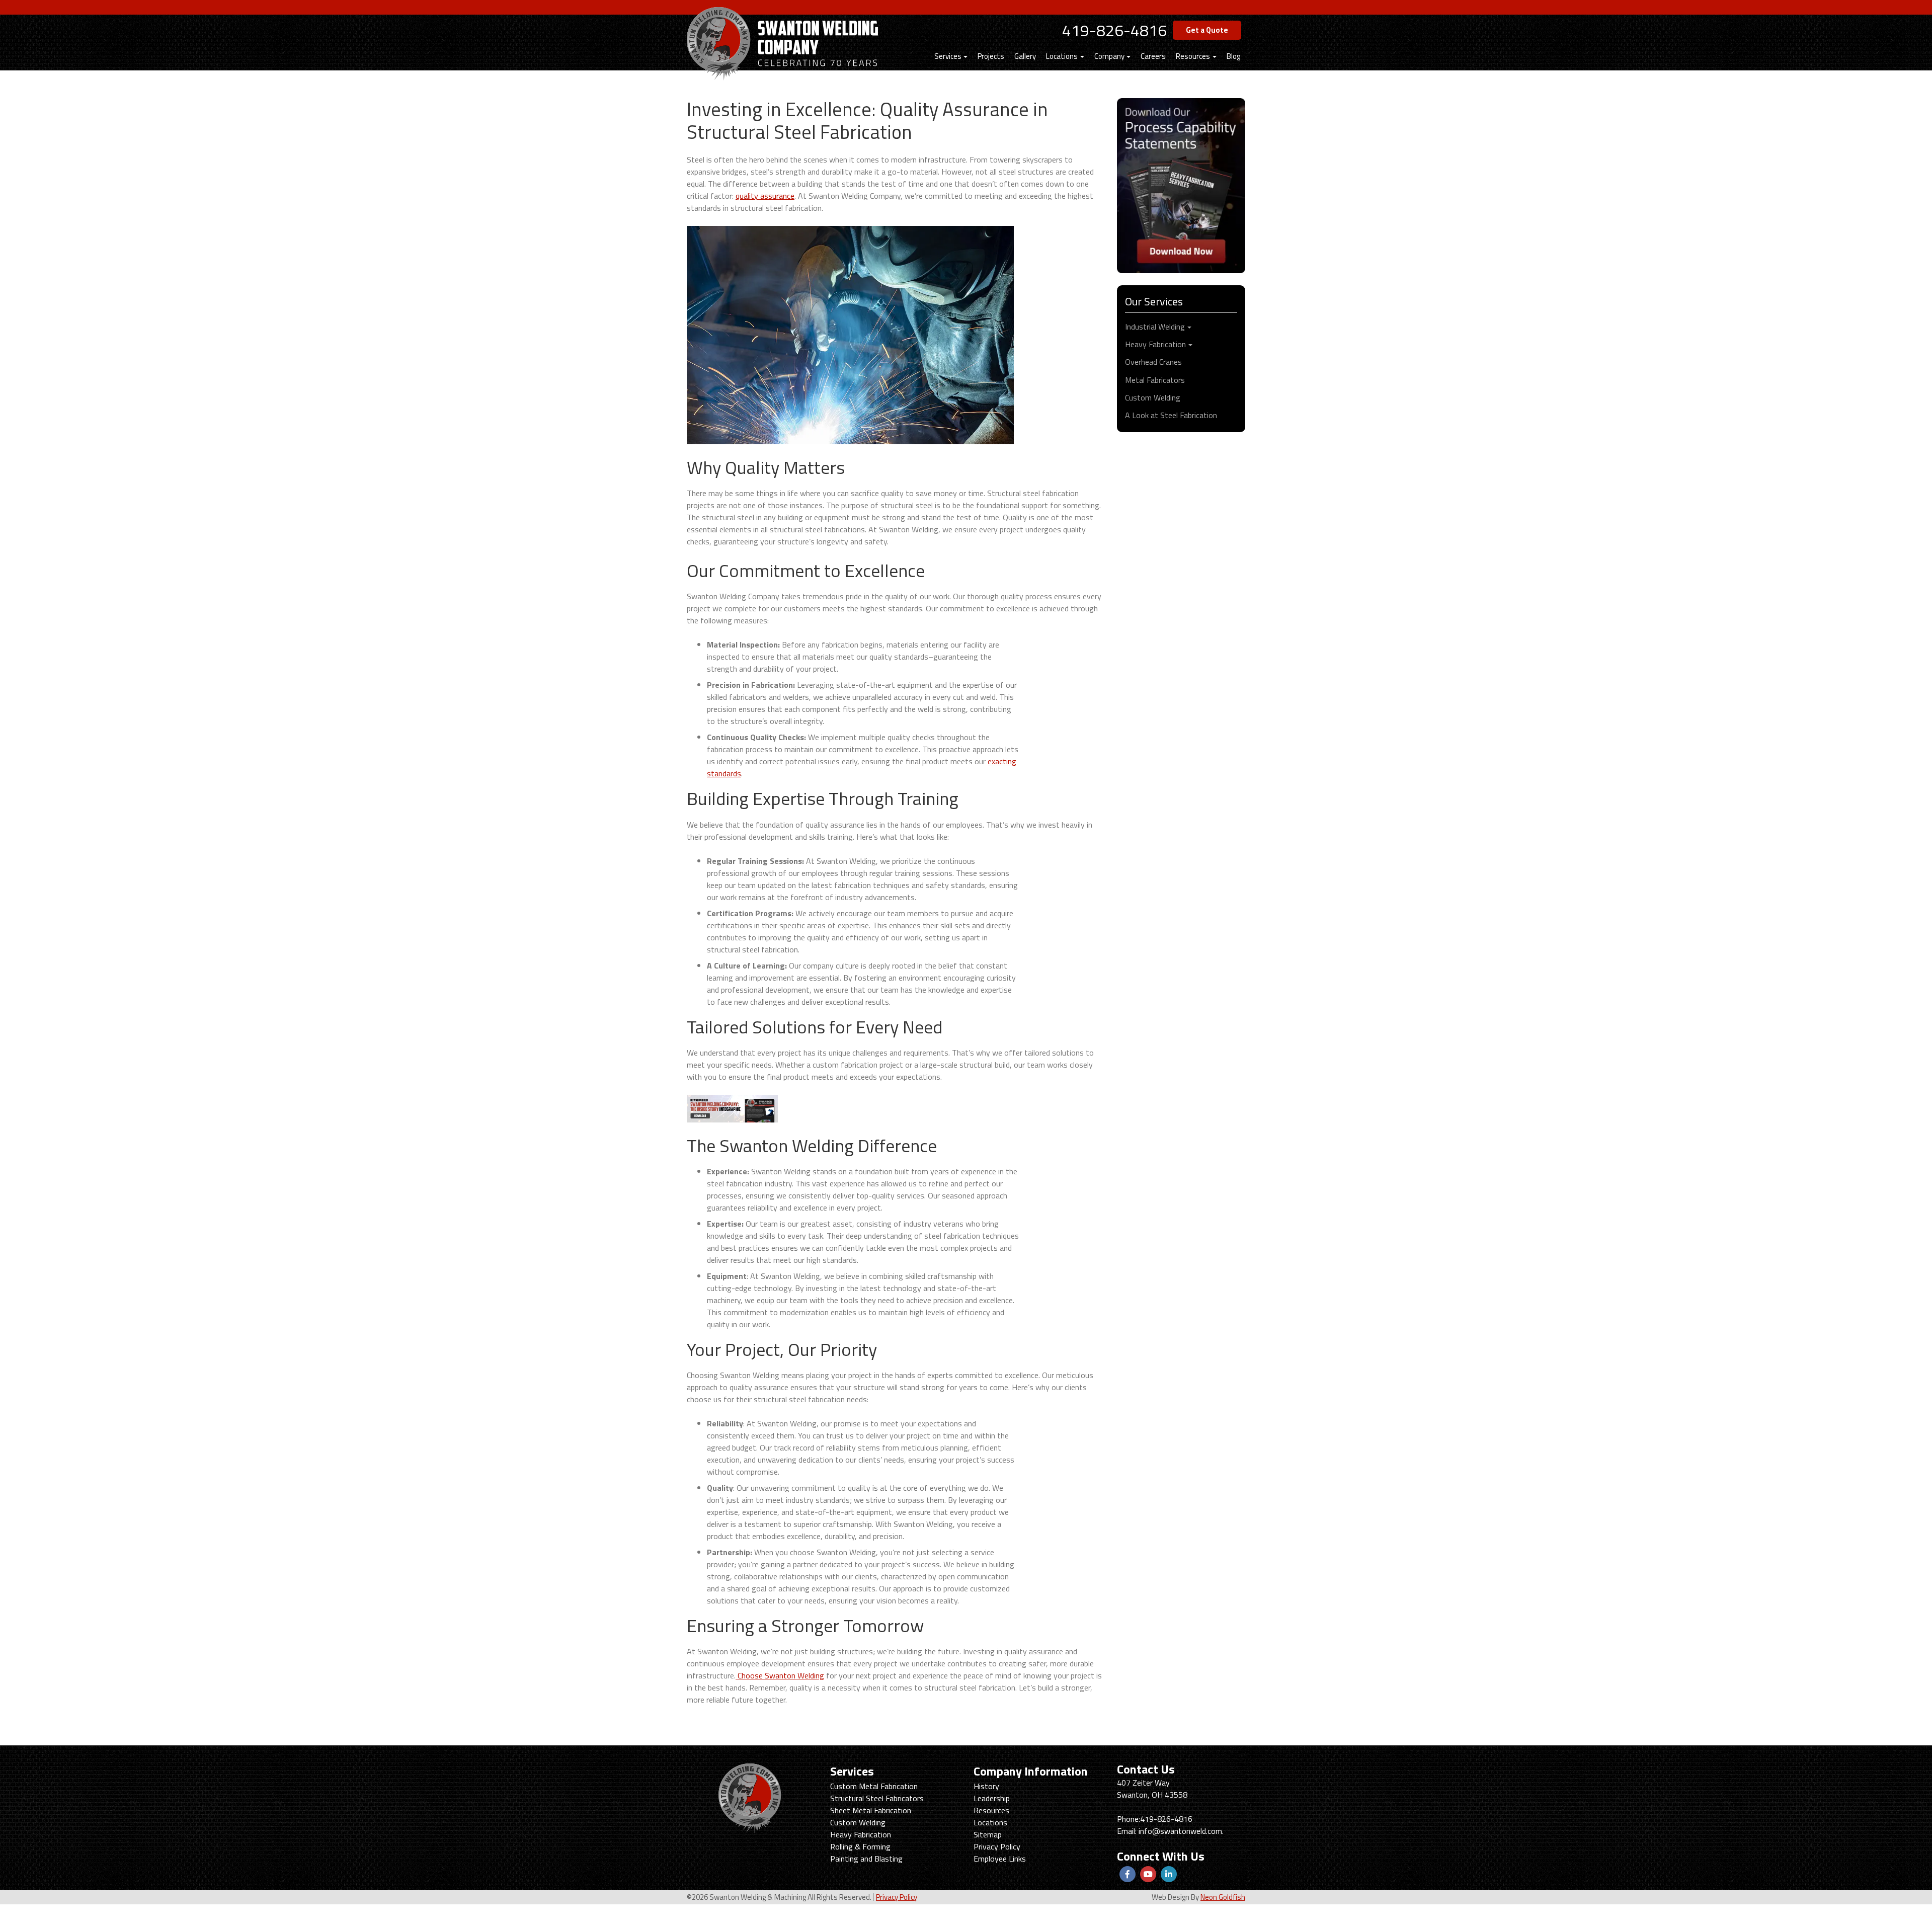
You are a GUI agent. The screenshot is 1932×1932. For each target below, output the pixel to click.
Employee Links (1000, 1859)
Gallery (1025, 56)
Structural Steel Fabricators (877, 1798)
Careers (1153, 56)
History (986, 1786)
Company (1109, 56)
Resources (1193, 56)
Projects (991, 56)
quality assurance (765, 196)
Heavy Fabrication (1155, 344)
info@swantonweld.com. (1181, 1831)
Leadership (992, 1798)
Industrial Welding (1155, 327)
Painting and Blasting (866, 1859)
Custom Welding (1153, 397)
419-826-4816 (1114, 30)
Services (948, 56)
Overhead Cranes (1153, 362)
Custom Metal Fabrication (874, 1786)
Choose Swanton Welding (780, 1675)
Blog (1233, 56)
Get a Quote (1207, 30)
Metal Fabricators (1155, 380)
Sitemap (988, 1834)
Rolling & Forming (860, 1846)
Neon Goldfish (1223, 1897)
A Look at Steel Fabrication (1171, 415)
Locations (1062, 56)
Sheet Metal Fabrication (871, 1810)
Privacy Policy (997, 1846)
